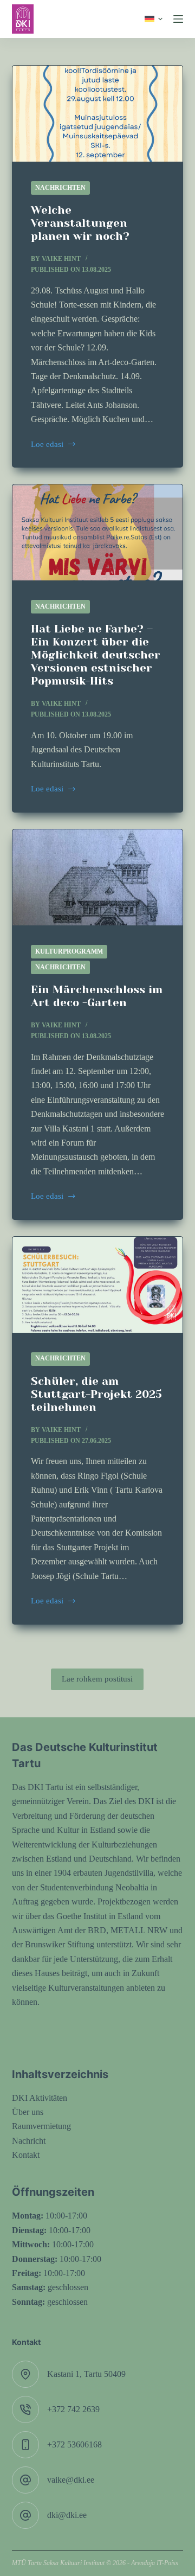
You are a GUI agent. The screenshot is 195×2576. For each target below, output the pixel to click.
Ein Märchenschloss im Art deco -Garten (97, 996)
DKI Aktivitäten (40, 2098)
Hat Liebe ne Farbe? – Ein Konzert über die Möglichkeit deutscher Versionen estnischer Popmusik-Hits (96, 655)
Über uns (28, 2112)
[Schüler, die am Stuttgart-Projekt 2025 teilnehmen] (98, 1285)
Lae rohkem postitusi (97, 1679)
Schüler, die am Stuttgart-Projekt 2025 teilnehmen (96, 1394)
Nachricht (29, 2141)
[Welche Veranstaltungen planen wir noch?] (98, 114)
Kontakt (26, 2155)
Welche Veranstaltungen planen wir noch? (80, 223)
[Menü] (178, 19)
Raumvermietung (41, 2126)
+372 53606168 (74, 2444)
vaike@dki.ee (71, 2480)
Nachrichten (60, 188)
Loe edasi (54, 446)
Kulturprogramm (69, 951)
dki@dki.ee (67, 2515)
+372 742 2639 (73, 2409)
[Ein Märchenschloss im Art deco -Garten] (98, 877)
